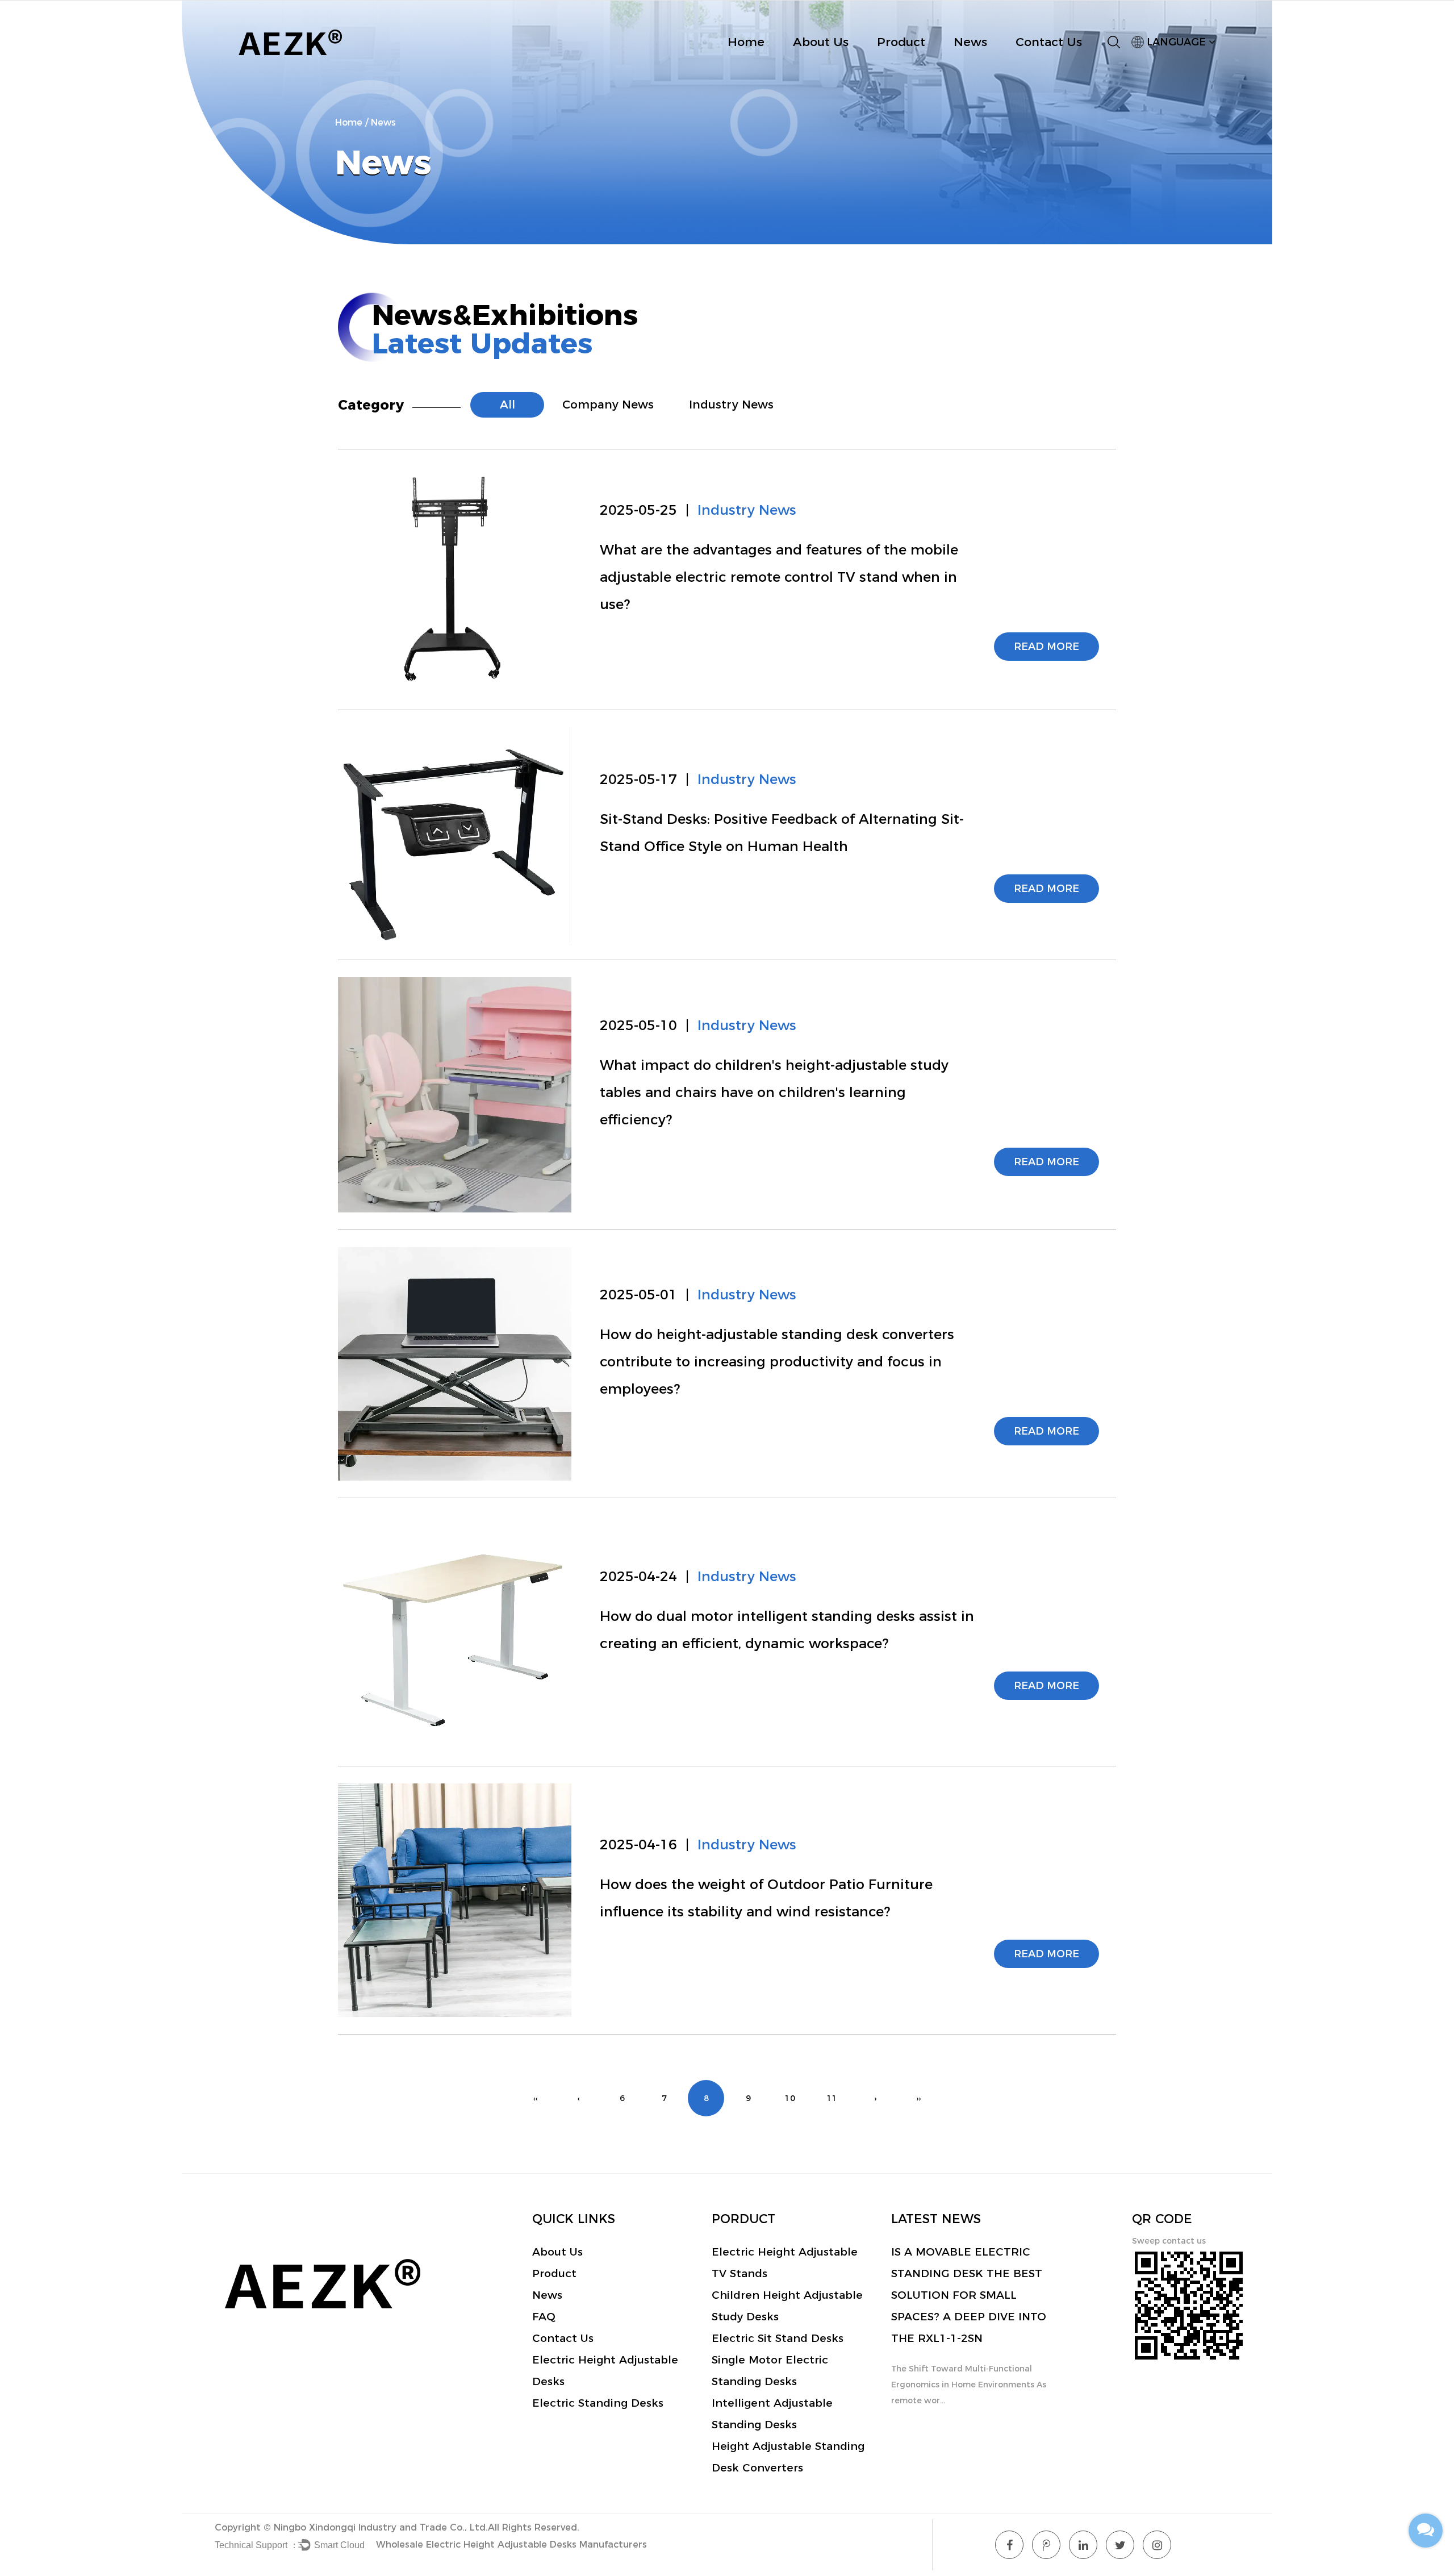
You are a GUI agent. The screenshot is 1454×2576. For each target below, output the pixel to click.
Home (746, 42)
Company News (608, 405)
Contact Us (1049, 42)
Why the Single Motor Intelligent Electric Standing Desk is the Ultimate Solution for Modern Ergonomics (964, 2295)
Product (901, 42)
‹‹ (536, 2098)
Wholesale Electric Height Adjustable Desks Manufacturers (511, 2544)
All (507, 405)
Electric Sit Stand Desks (778, 2338)
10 (790, 2098)
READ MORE (1046, 647)
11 (832, 2098)
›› (918, 2098)
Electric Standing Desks (598, 2403)
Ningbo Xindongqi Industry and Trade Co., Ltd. (381, 2527)
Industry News (731, 405)
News (970, 42)
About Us (821, 42)
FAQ (544, 2317)
